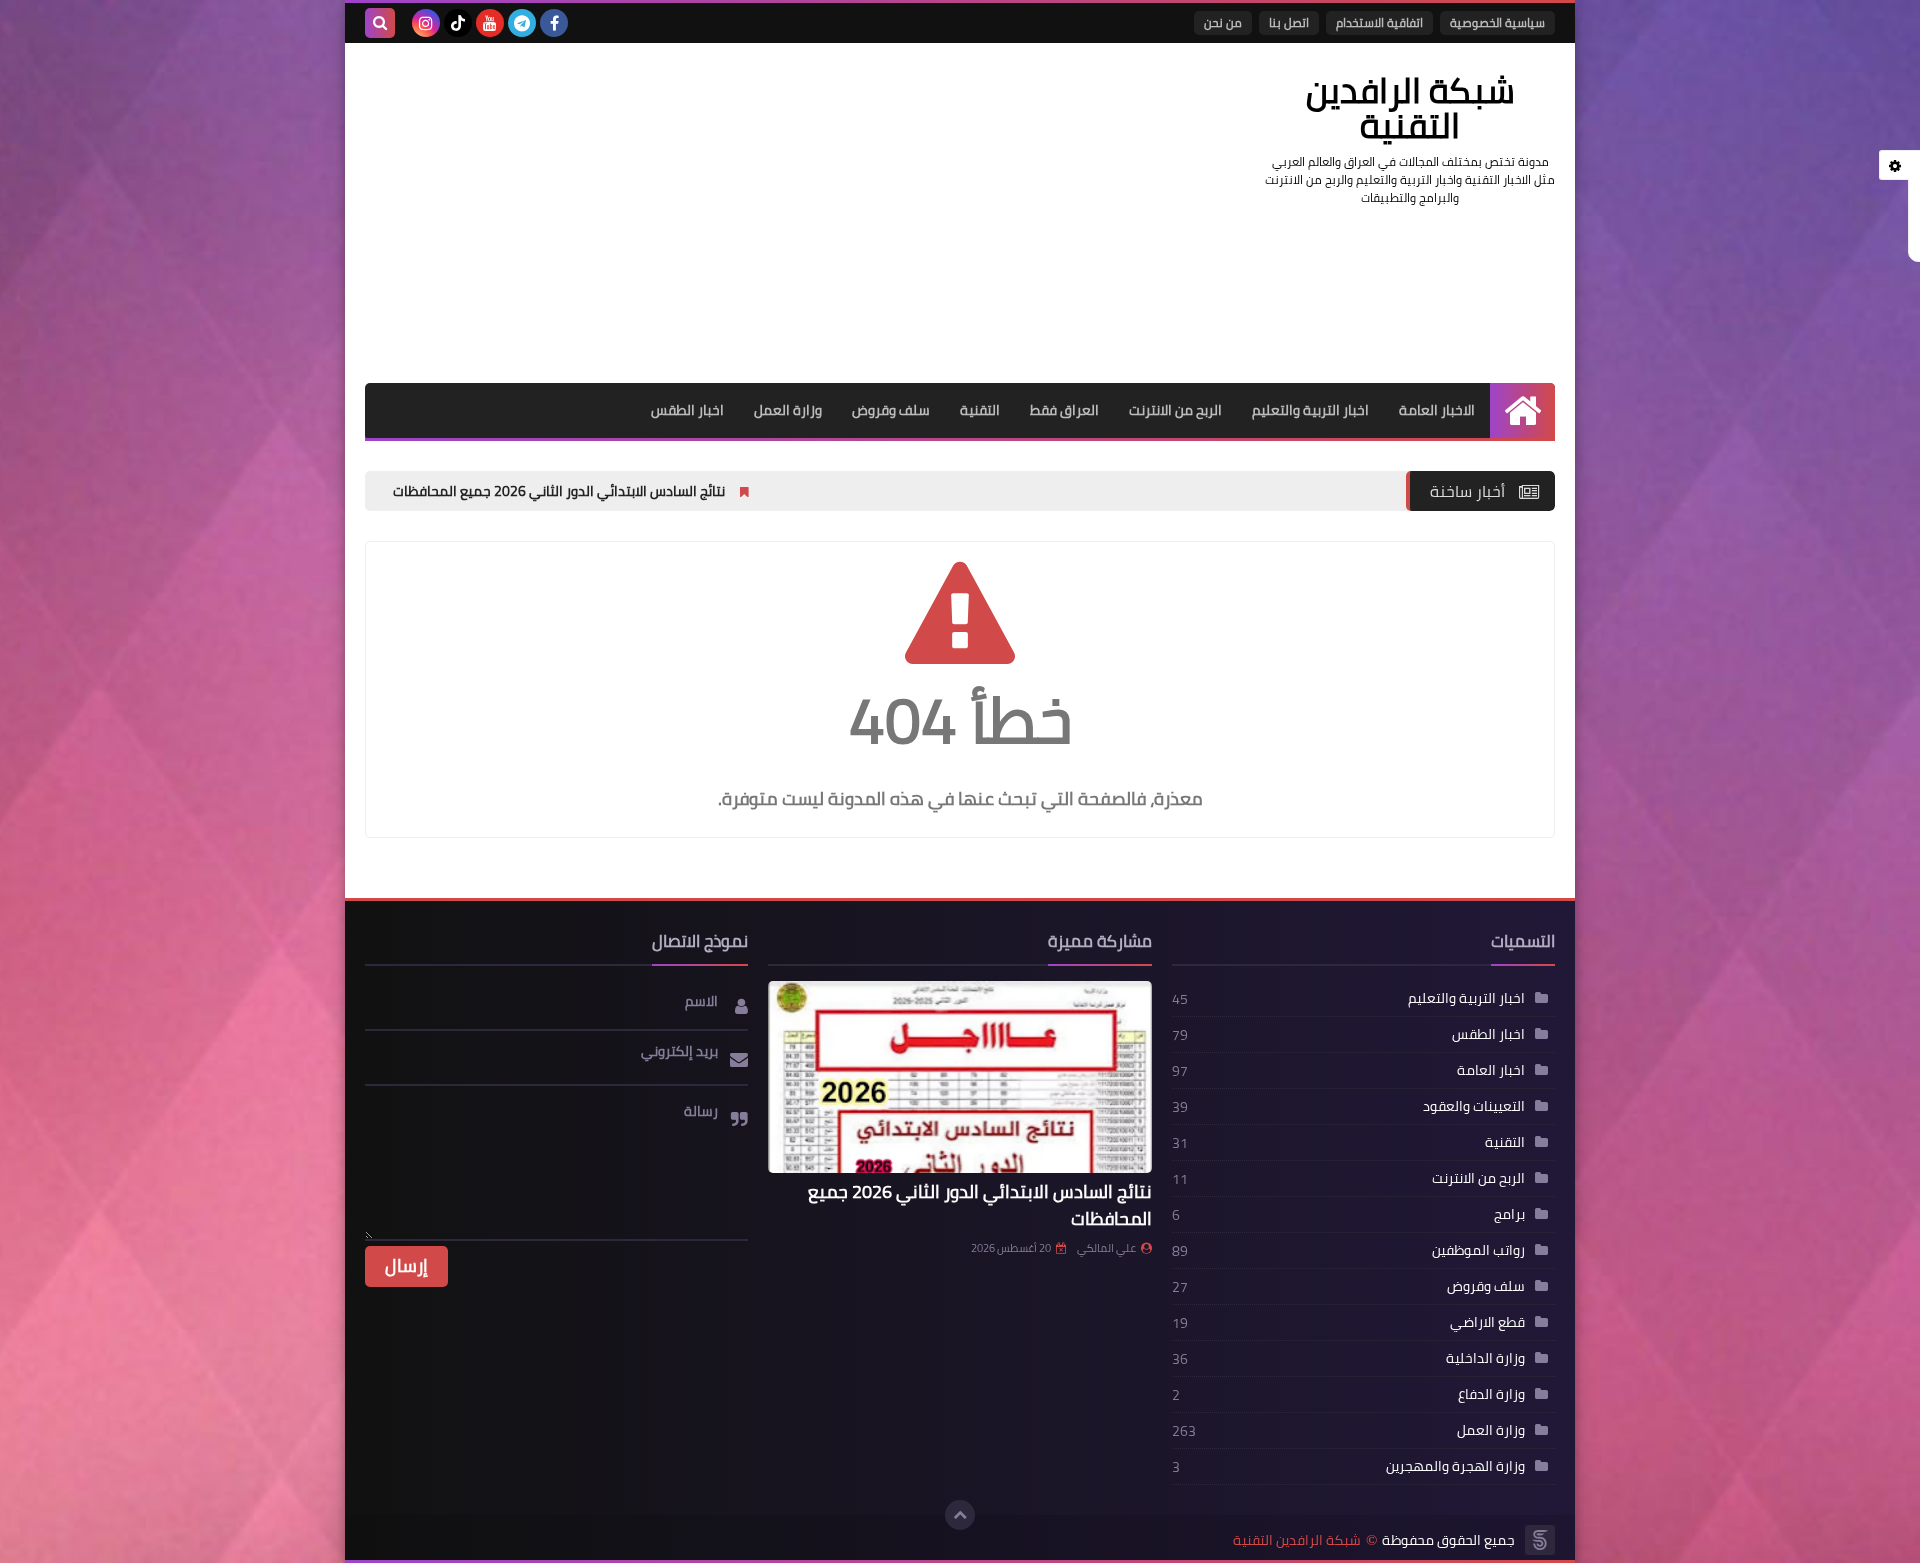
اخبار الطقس (687, 410)
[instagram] (426, 23)
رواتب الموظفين (1478, 1250)
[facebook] (554, 23)
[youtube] (490, 23)
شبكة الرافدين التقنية (1297, 1540)
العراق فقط (1064, 410)
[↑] (960, 1515)
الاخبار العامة (1437, 410)
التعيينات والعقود (1474, 1106)
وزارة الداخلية (1485, 1358)
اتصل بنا (1289, 22)
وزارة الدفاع (1491, 1394)
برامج (1509, 1214)
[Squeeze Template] (1540, 1540)
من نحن (1223, 22)
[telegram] (522, 23)
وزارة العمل (788, 410)
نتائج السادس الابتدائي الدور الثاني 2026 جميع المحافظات (675, 491)
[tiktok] (458, 23)
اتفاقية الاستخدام (1379, 22)
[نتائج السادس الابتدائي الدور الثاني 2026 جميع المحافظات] (959, 1077)
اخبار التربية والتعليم (1310, 410)
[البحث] (380, 23)
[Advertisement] (729, 213)
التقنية (980, 410)
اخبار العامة (1491, 1070)
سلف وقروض (891, 410)
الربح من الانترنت (1175, 410)
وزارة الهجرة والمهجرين (1455, 1466)
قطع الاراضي (1487, 1322)
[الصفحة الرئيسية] (1522, 410)
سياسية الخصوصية (1497, 22)
